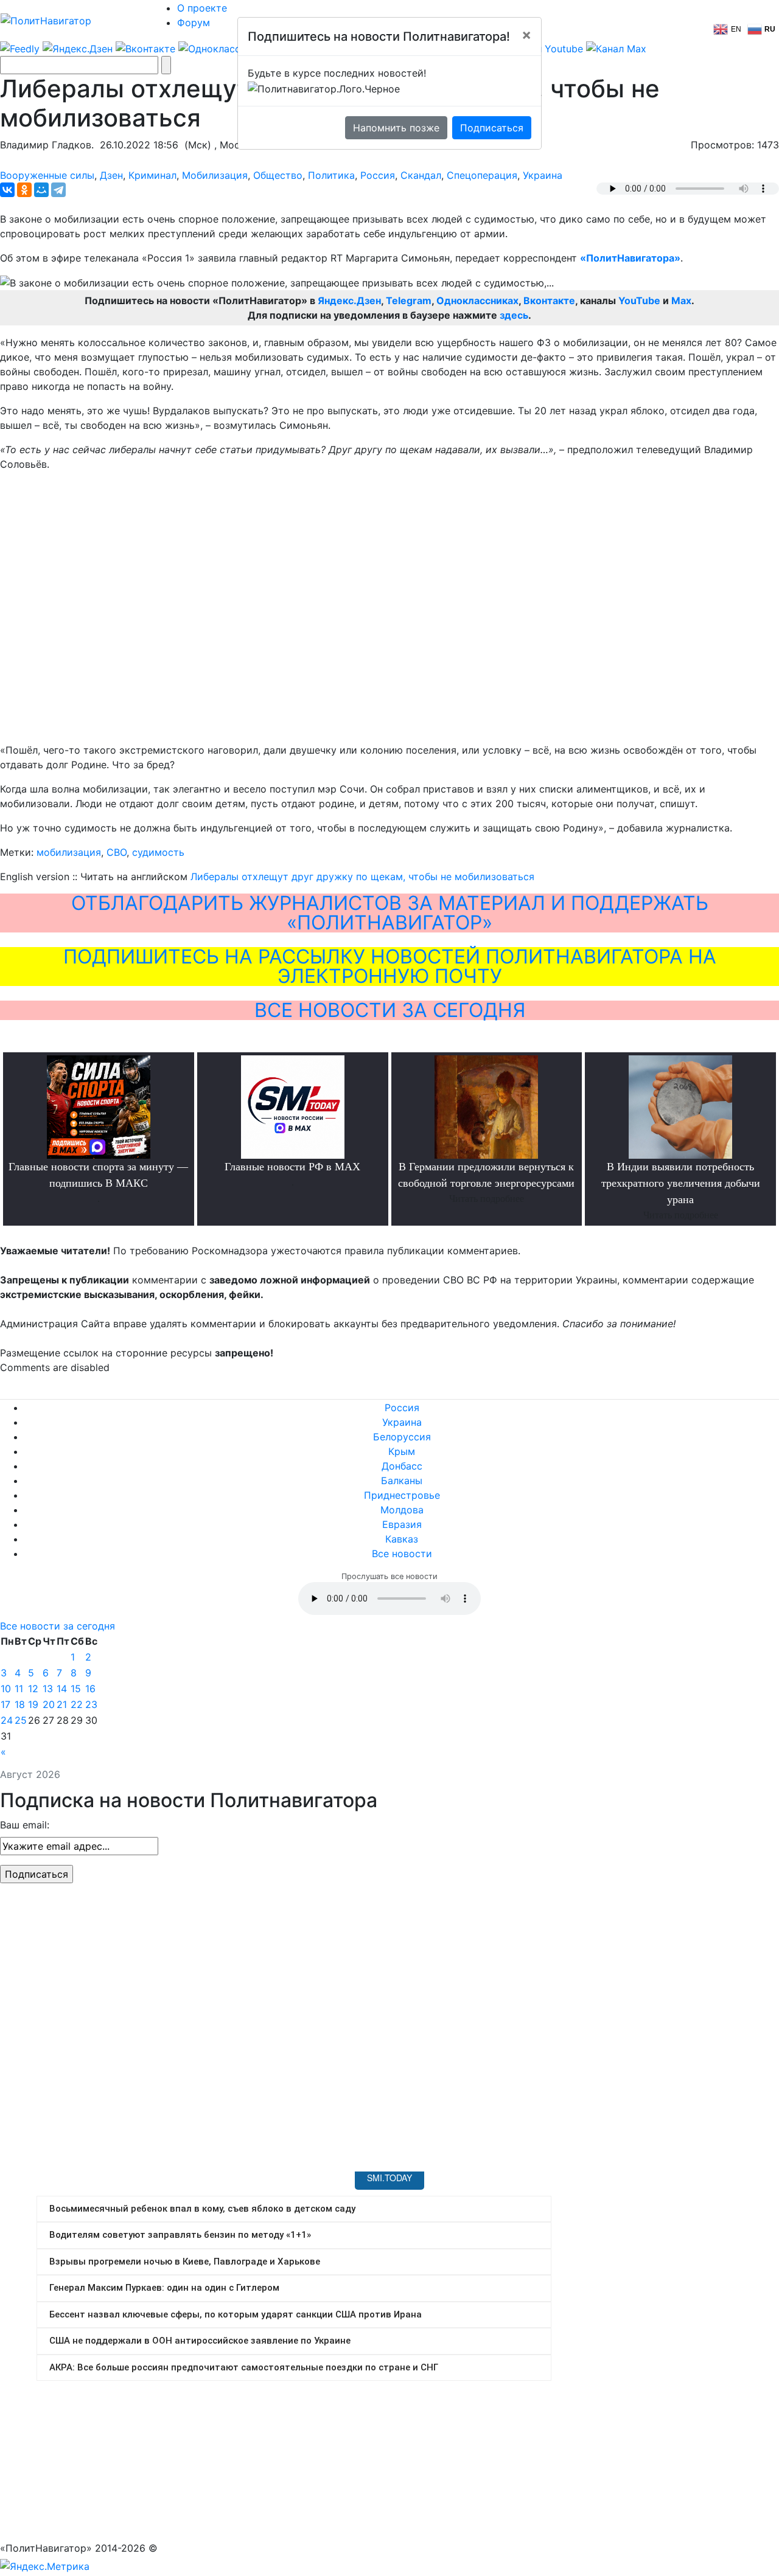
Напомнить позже (396, 128)
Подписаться (492, 128)
